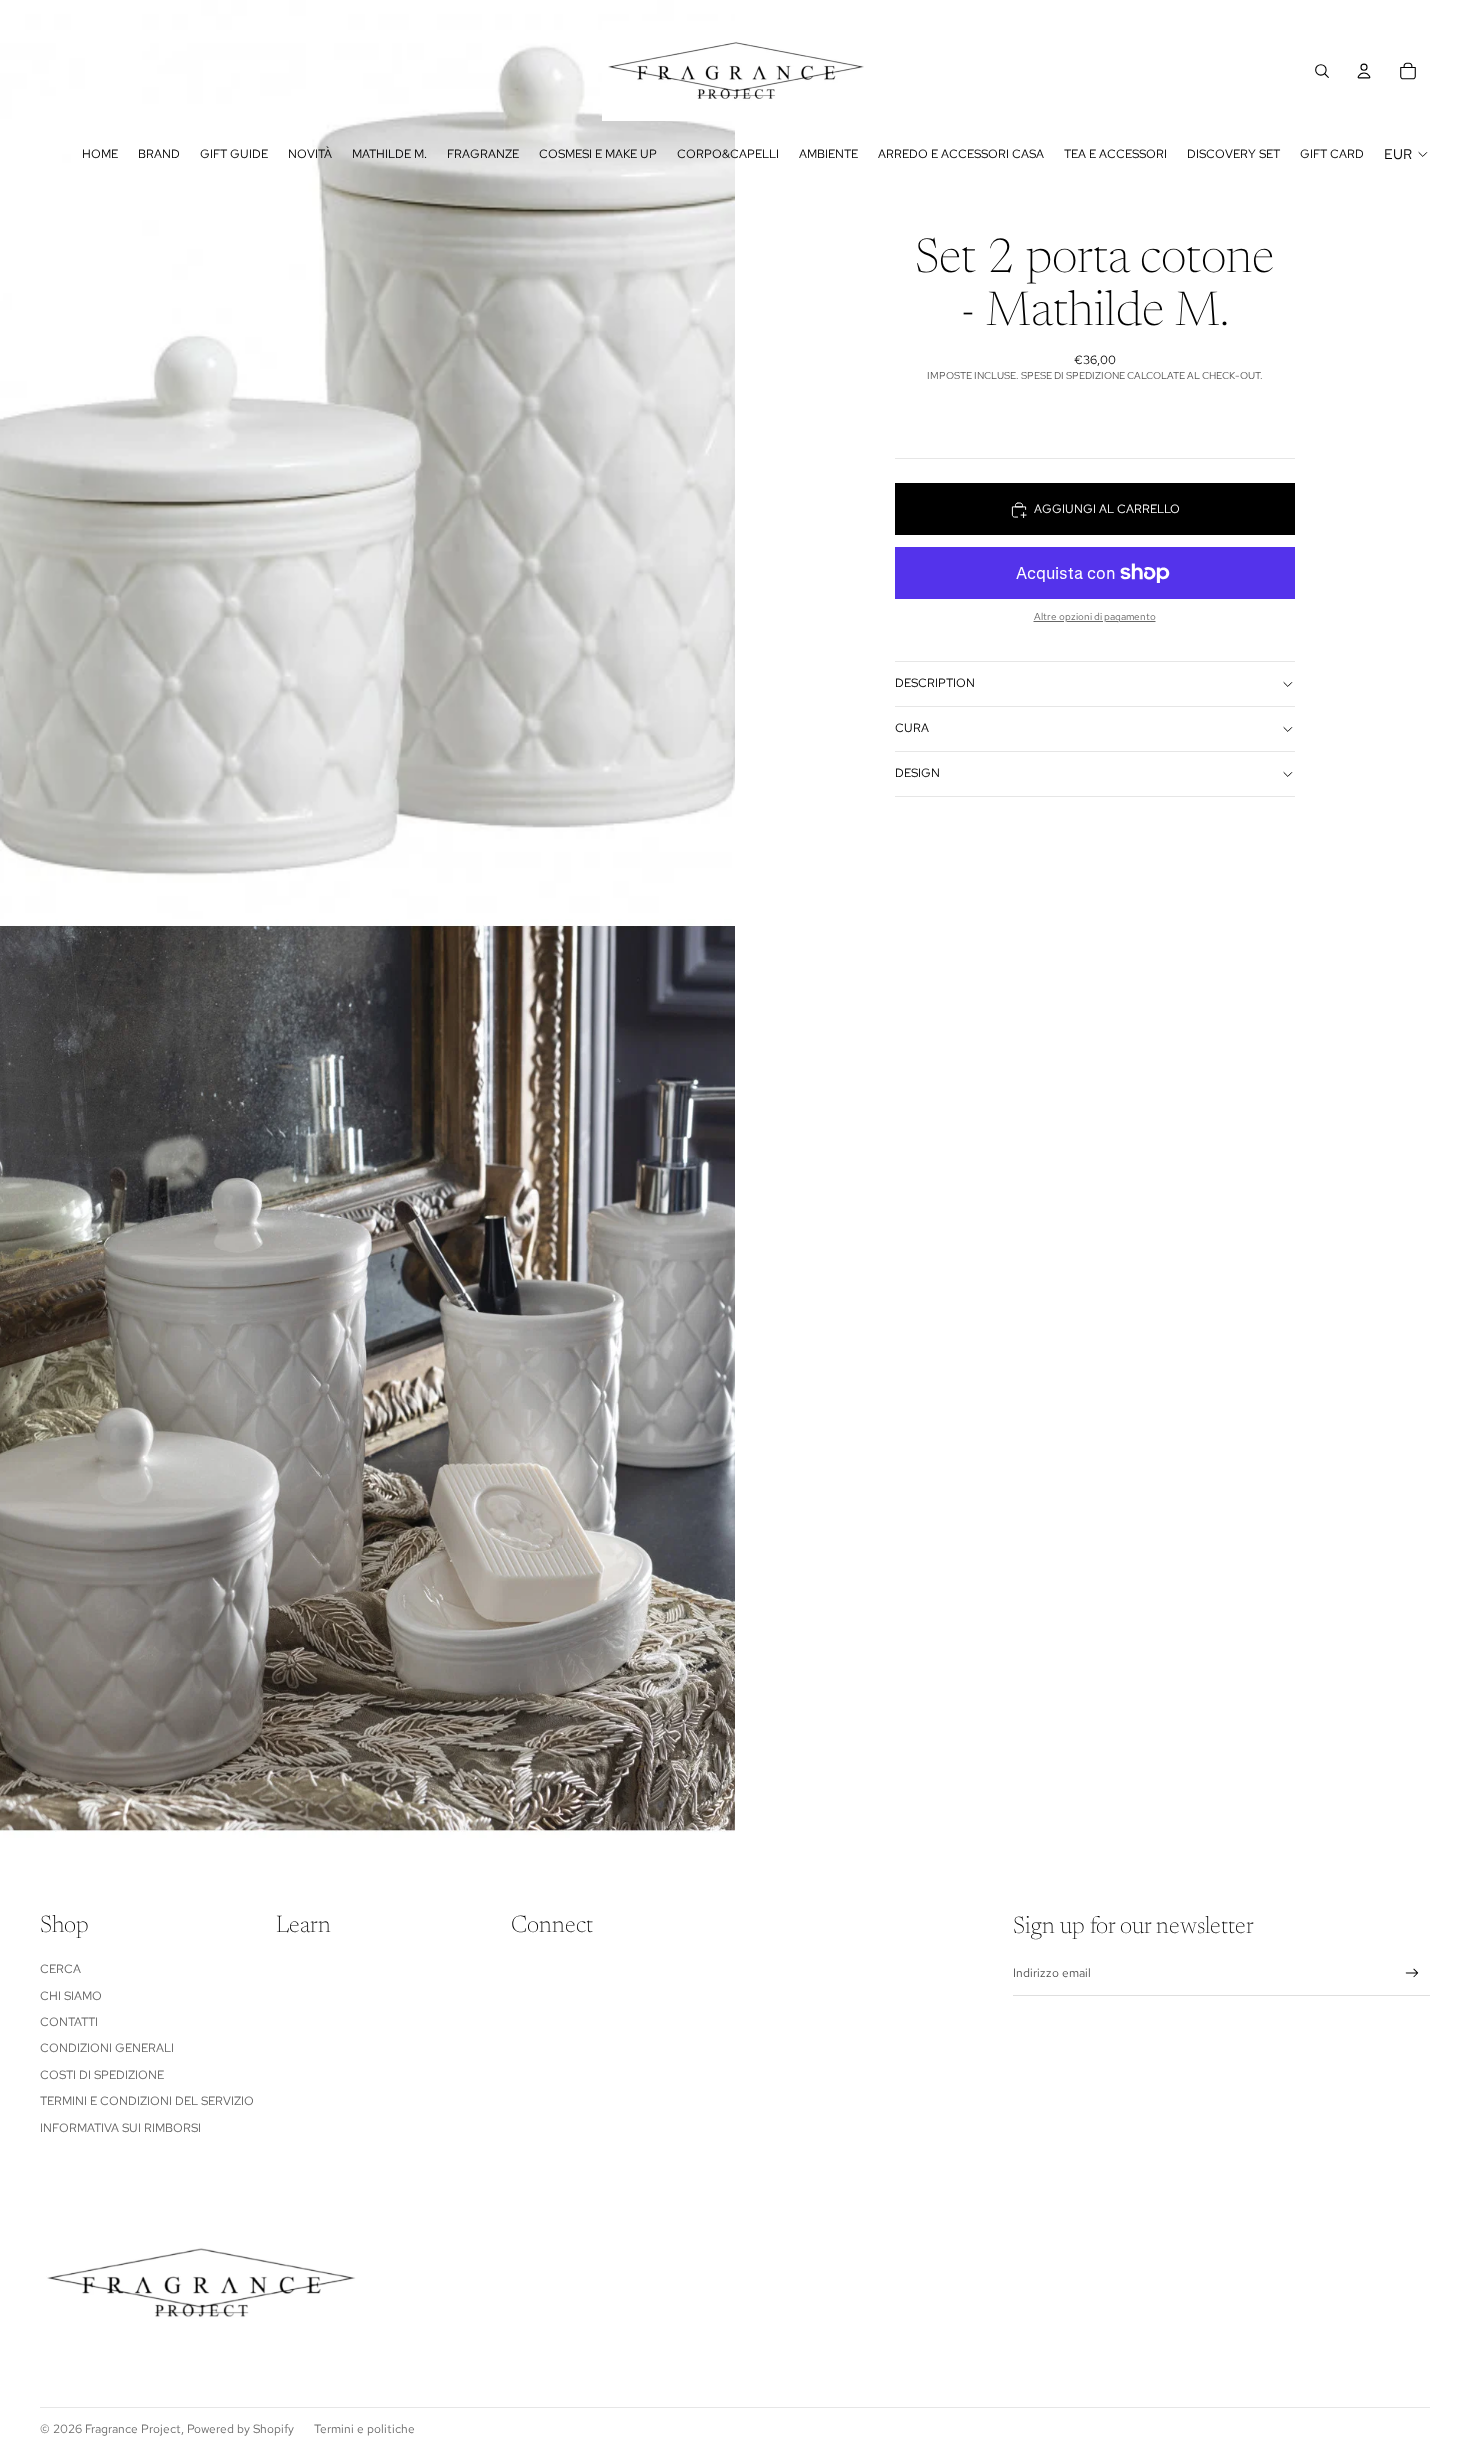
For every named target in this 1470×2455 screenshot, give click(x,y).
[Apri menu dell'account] (1364, 71)
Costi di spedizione (102, 2075)
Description (935, 683)
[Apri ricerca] (1322, 71)
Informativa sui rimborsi (120, 2128)
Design (917, 773)
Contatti (69, 2022)
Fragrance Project (133, 2429)
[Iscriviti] (1412, 1973)
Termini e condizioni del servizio (147, 2101)
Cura (912, 728)
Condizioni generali (107, 2048)
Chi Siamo (71, 1996)
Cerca (60, 1969)
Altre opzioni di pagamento (1095, 616)
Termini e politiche (364, 2429)
